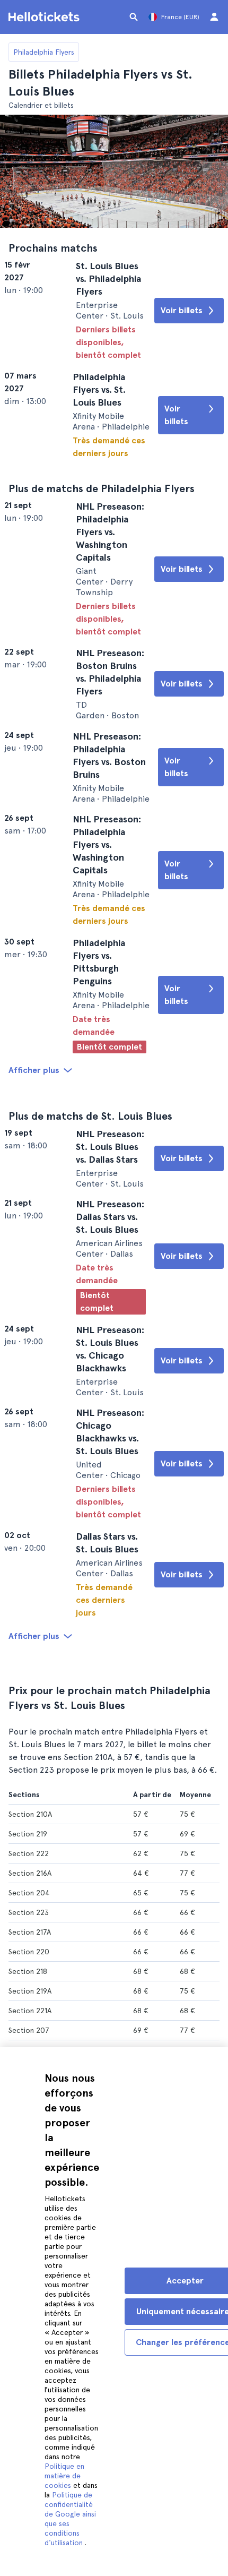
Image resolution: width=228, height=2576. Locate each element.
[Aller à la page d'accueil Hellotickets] (46, 17)
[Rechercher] (134, 17)
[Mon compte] (214, 17)
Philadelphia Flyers (44, 52)
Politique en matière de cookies (64, 2476)
